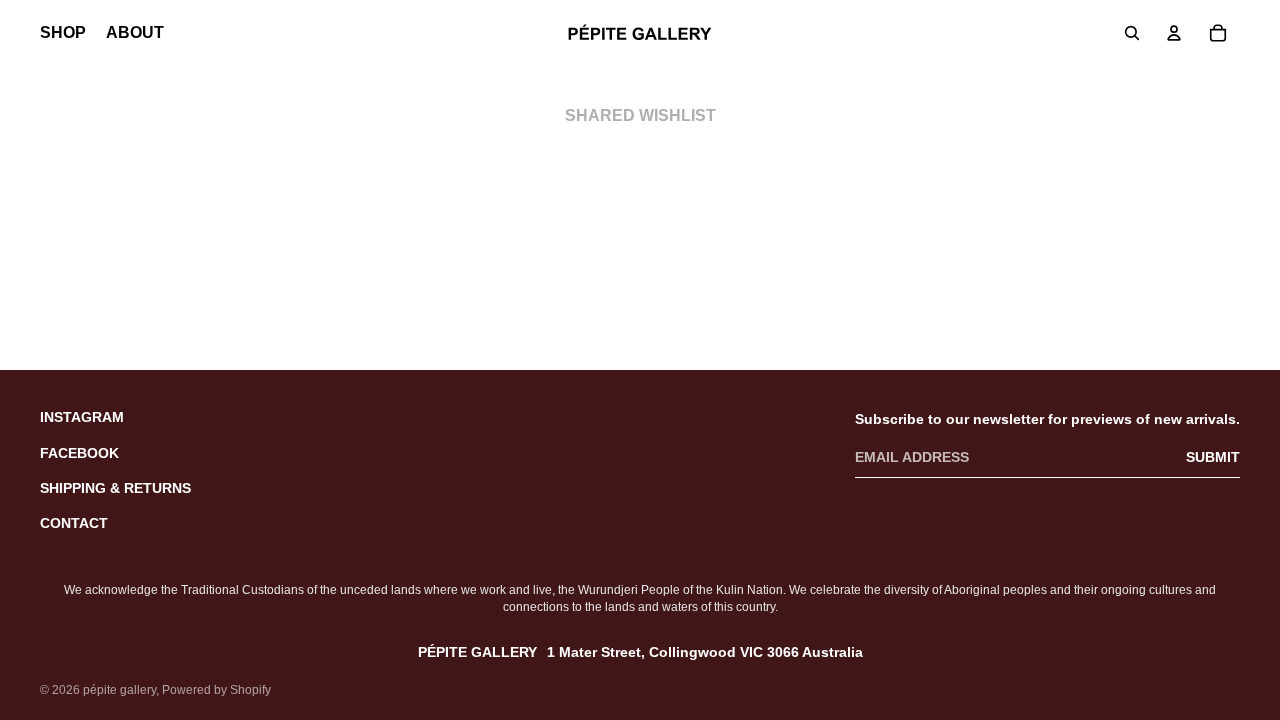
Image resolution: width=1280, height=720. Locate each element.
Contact (74, 523)
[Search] (1132, 33)
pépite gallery (119, 690)
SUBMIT (1213, 457)
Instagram (82, 417)
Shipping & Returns (115, 488)
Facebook (79, 453)
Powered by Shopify (216, 690)
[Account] (1174, 33)
